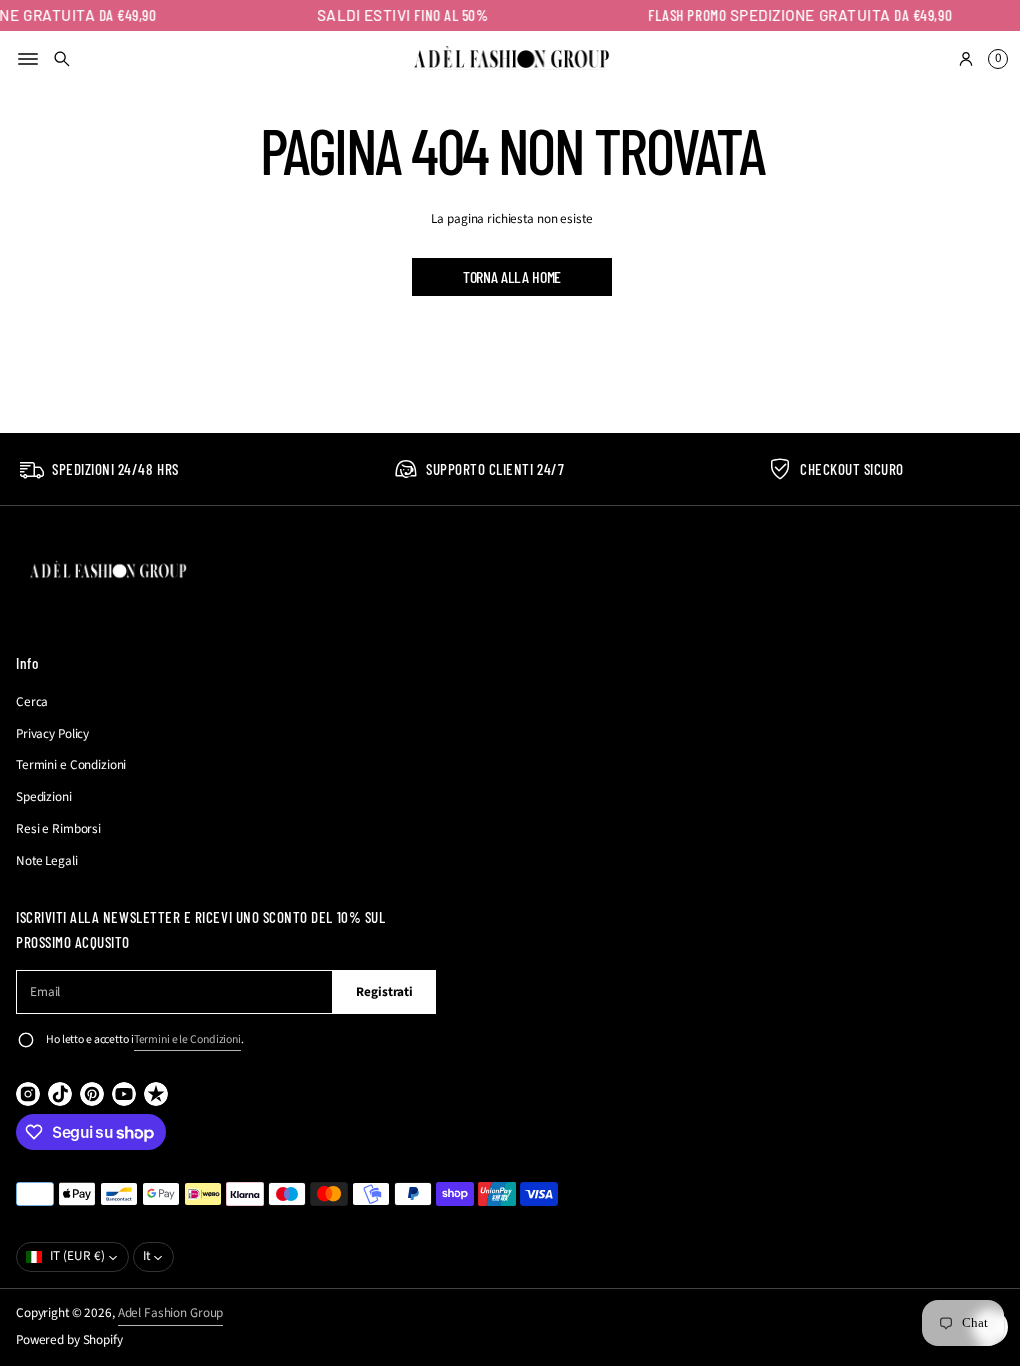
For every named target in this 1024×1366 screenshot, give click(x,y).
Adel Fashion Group (171, 1313)
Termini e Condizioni (71, 765)
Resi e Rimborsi (58, 829)
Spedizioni (44, 797)
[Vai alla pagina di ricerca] (62, 59)
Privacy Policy (52, 734)
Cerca (32, 702)
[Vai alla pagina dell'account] (951, 59)
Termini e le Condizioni (187, 1039)
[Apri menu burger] (28, 59)
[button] (62, 59)
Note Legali (47, 861)
